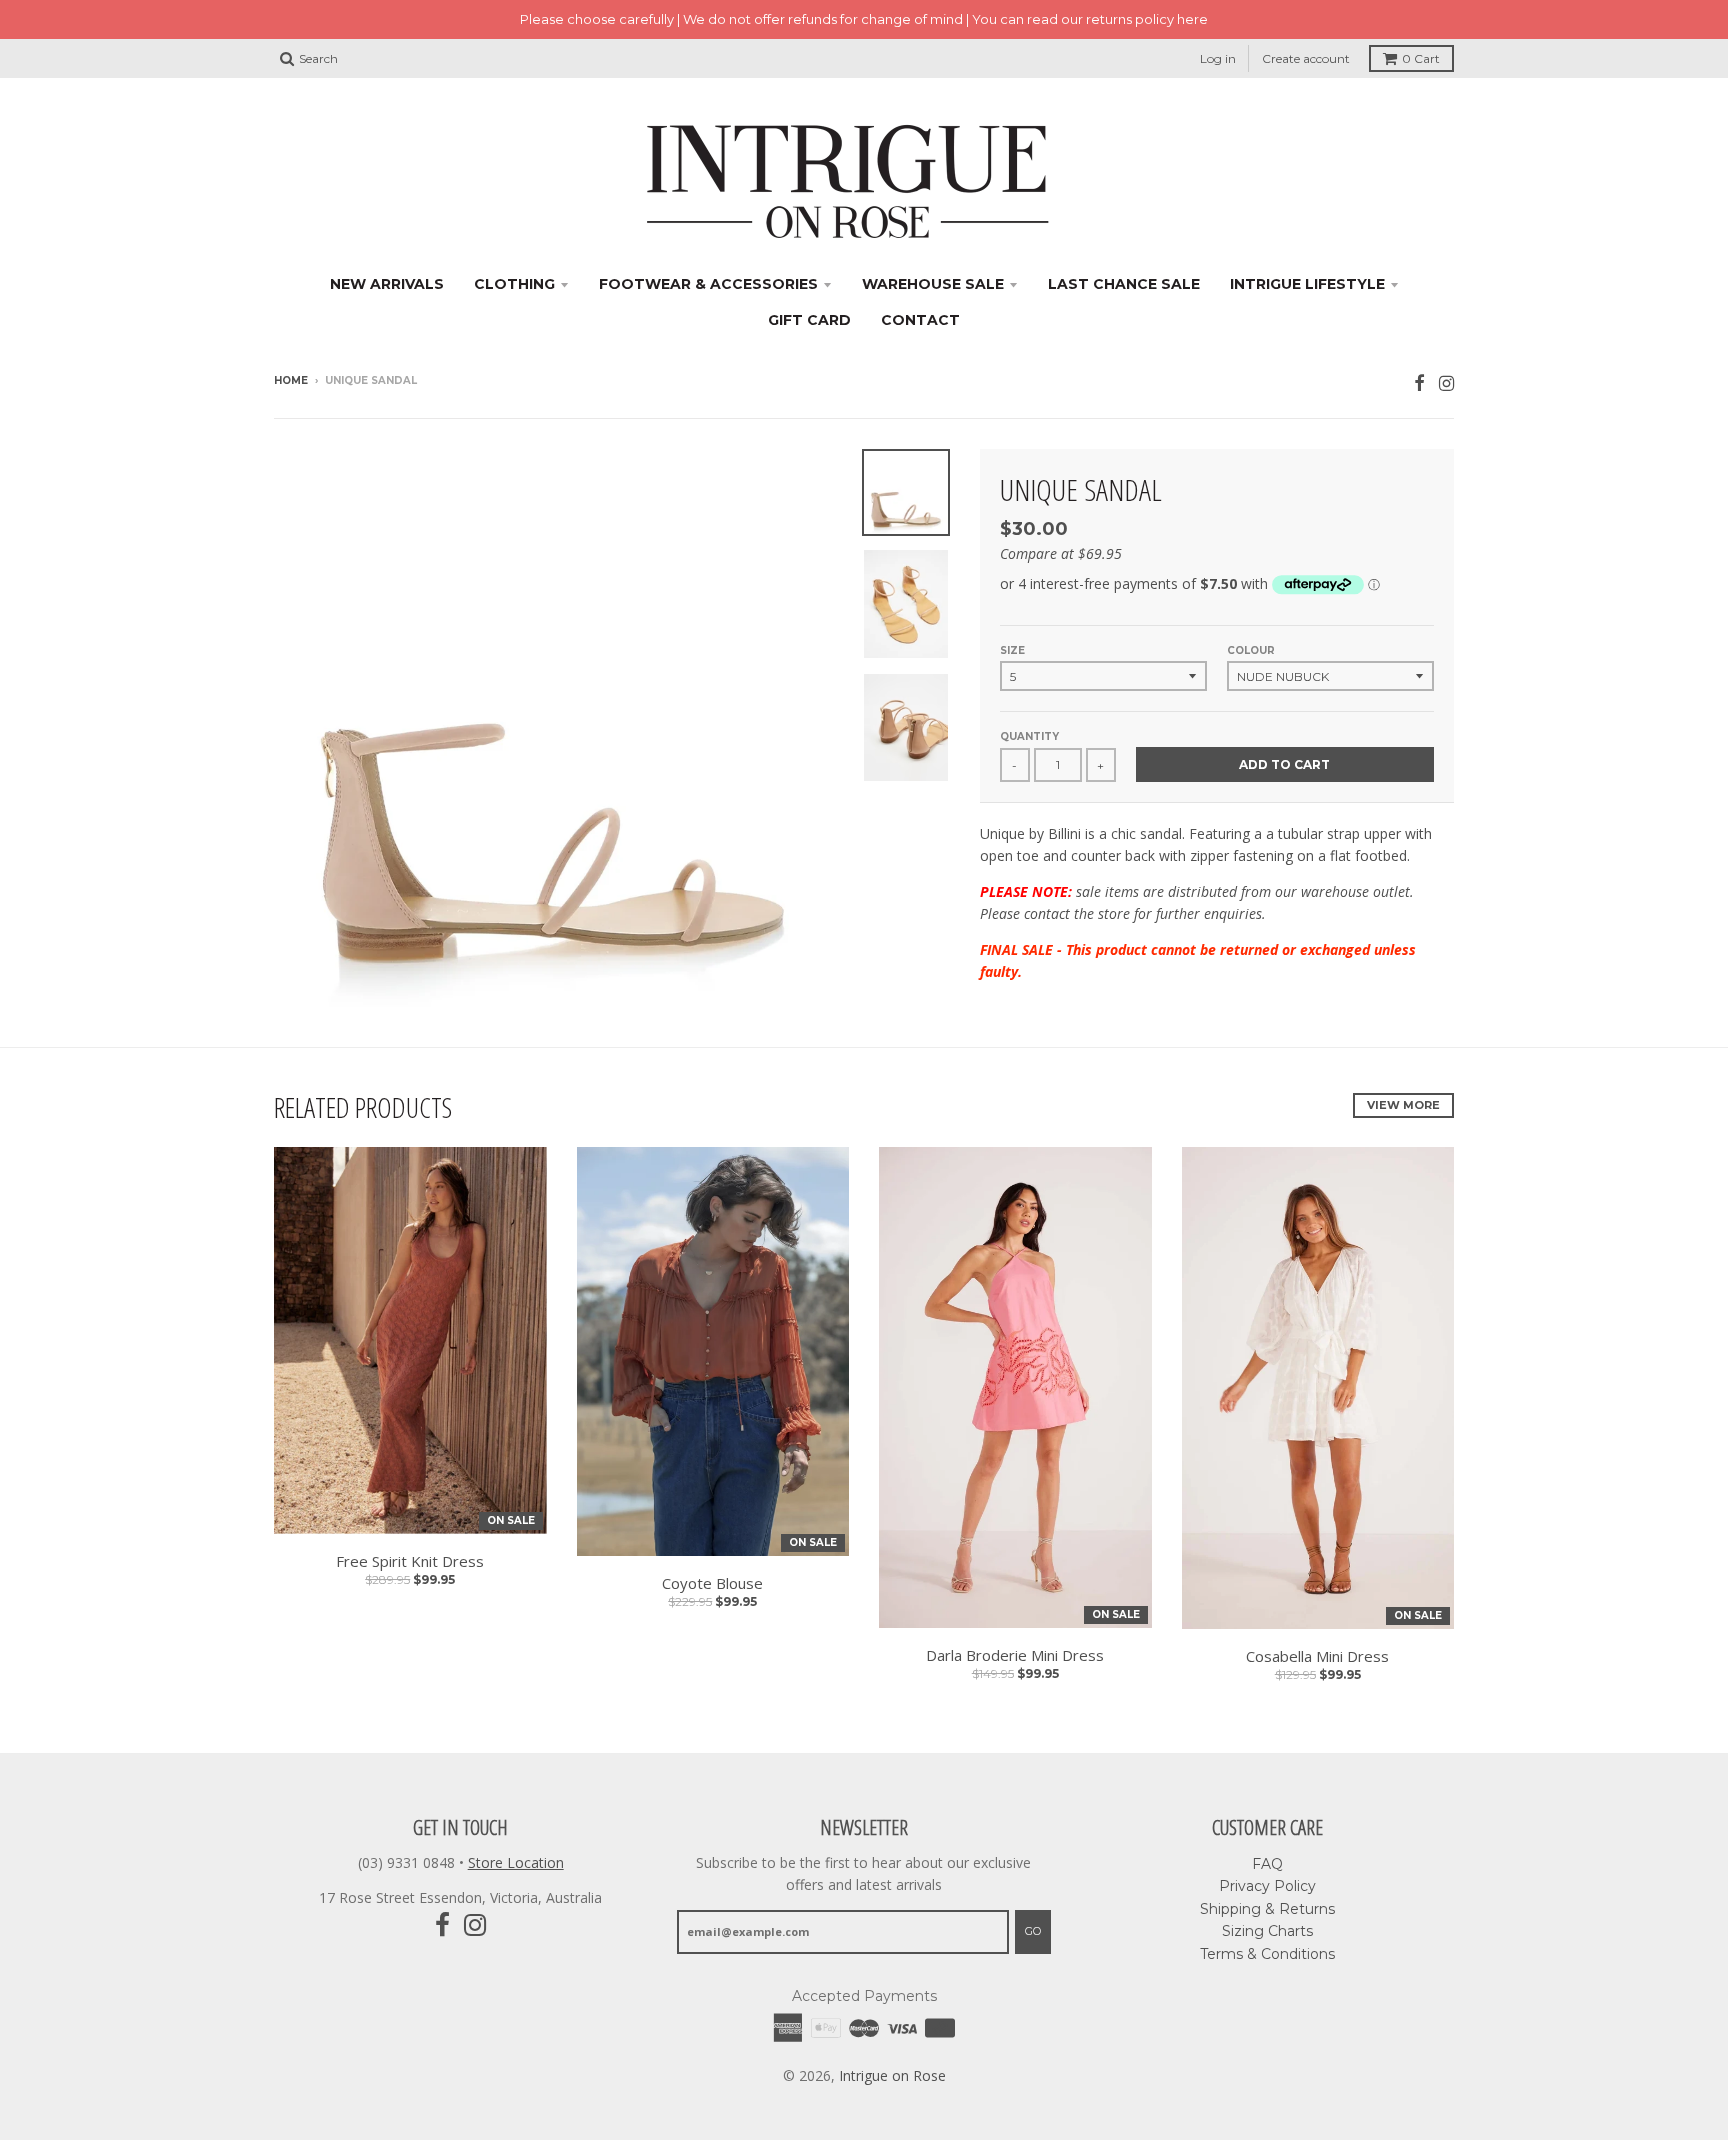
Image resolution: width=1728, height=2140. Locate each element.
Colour (1251, 650)
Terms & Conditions (1267, 1954)
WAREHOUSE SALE (933, 284)
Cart (1421, 58)
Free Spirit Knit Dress (410, 1561)
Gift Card (809, 320)
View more (1403, 1105)
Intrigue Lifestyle (1307, 284)
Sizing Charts (1267, 1931)
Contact (920, 320)
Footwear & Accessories (708, 284)
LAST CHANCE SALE (1124, 284)
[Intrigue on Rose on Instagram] (1446, 382)
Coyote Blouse (712, 1583)
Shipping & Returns (1267, 1909)
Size (1012, 650)
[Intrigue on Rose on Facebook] (1419, 382)
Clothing (514, 284)
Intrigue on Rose (892, 2075)
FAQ (1267, 1864)
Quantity (1029, 736)
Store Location (516, 1862)
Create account (1306, 58)
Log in (1218, 58)
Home (291, 380)
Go (1033, 1931)
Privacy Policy (1267, 1886)
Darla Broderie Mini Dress (1015, 1655)
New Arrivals (387, 284)
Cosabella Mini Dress (1317, 1656)
